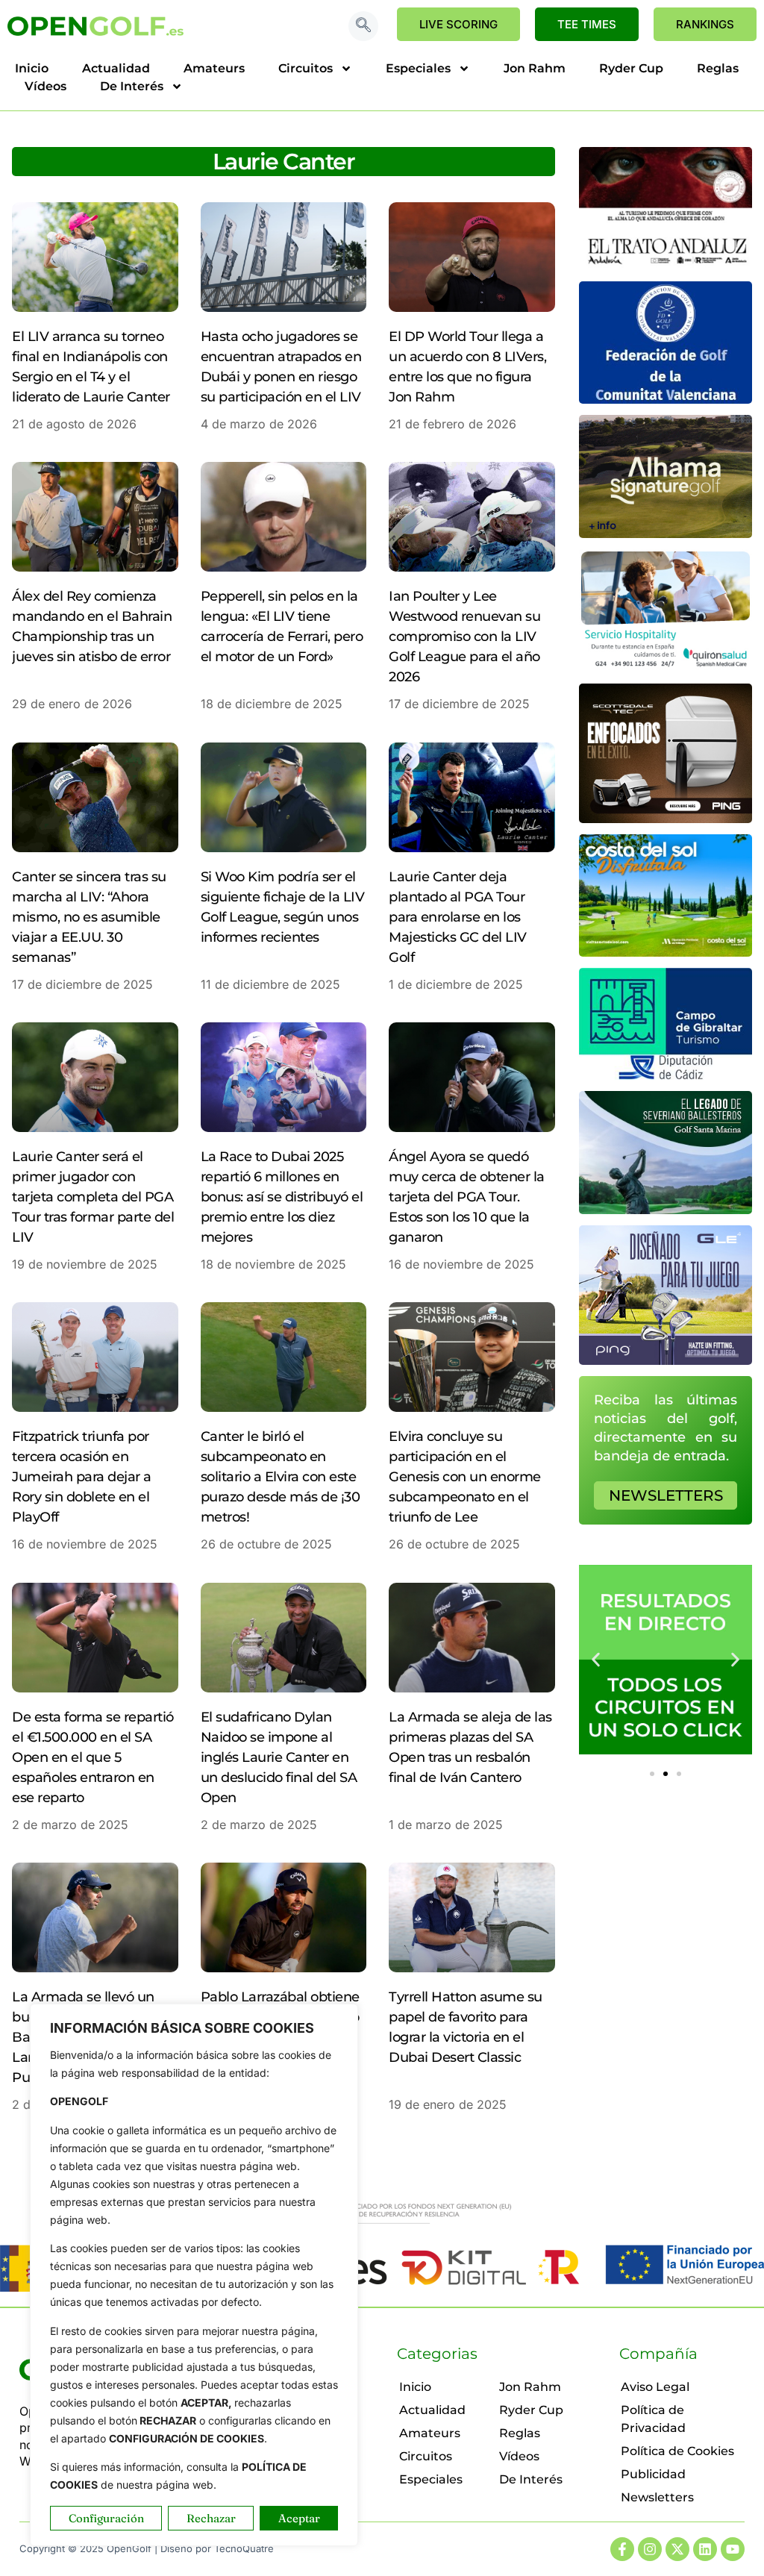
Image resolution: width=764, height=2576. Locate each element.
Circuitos (306, 68)
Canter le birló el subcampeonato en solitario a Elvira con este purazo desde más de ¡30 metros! (281, 1477)
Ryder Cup (631, 68)
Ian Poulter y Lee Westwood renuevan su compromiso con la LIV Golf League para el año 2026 (464, 637)
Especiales (418, 68)
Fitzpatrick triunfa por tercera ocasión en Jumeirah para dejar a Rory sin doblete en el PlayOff (82, 1477)
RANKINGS (705, 24)
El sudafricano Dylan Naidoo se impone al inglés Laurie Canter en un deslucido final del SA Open (279, 1757)
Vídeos (46, 86)
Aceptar (299, 2518)
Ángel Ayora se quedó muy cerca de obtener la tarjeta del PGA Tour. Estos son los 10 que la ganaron (467, 1197)
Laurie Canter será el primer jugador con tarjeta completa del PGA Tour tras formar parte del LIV (93, 1197)
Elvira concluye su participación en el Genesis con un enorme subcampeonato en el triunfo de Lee (465, 1477)
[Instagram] (650, 2549)
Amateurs (214, 68)
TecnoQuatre (244, 2548)
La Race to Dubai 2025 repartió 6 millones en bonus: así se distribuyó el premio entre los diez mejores (282, 1197)
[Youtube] (733, 2549)
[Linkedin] (705, 2549)
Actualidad (116, 68)
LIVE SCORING (458, 24)
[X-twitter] (677, 2549)
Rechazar (211, 2518)
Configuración (106, 2518)
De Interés (132, 86)
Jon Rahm (535, 68)
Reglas (718, 68)
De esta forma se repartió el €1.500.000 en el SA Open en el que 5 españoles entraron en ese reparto (93, 1757)
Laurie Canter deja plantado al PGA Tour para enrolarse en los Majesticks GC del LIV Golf (458, 917)
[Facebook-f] (622, 2549)
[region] (194, 2275)
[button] (363, 26)
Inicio (32, 68)
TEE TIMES (587, 24)
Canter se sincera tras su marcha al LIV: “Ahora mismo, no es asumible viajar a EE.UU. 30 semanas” (89, 917)
